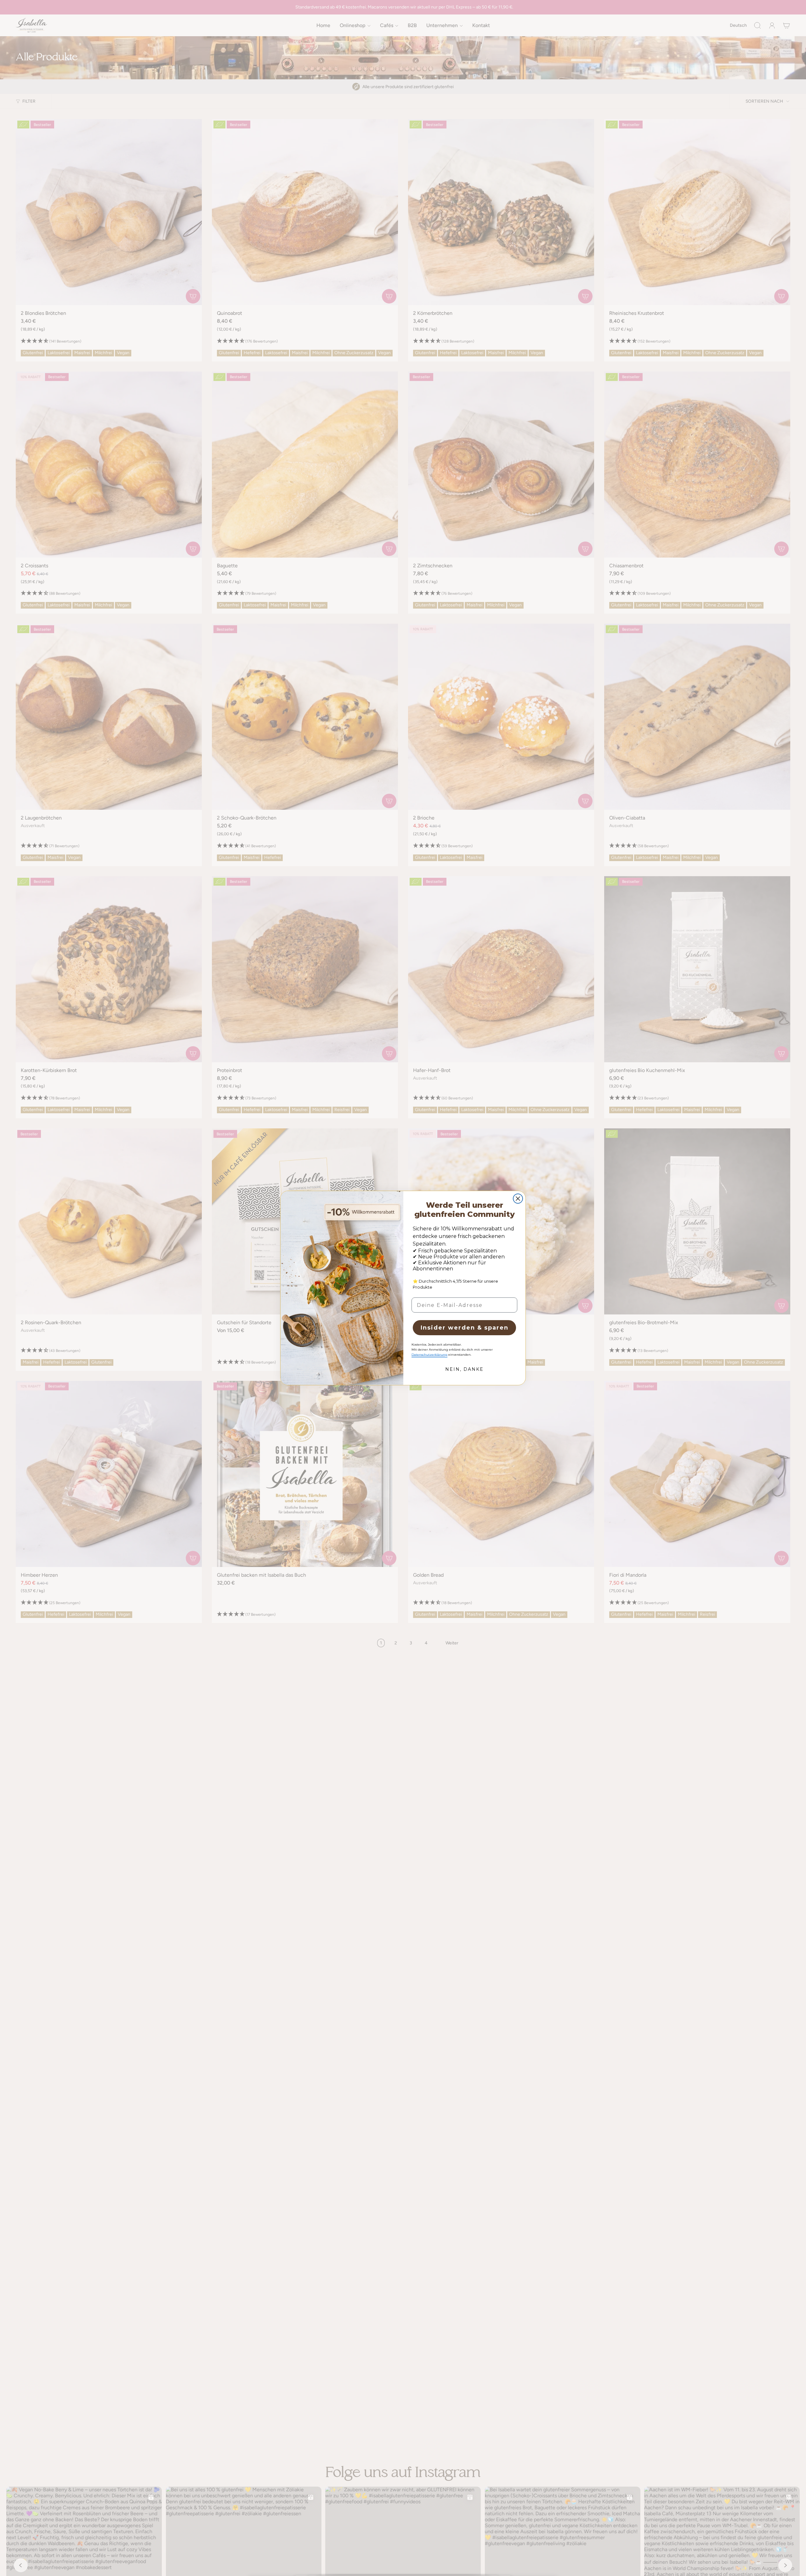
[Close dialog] (518, 1199)
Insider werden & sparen (465, 1328)
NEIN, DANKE (464, 1369)
